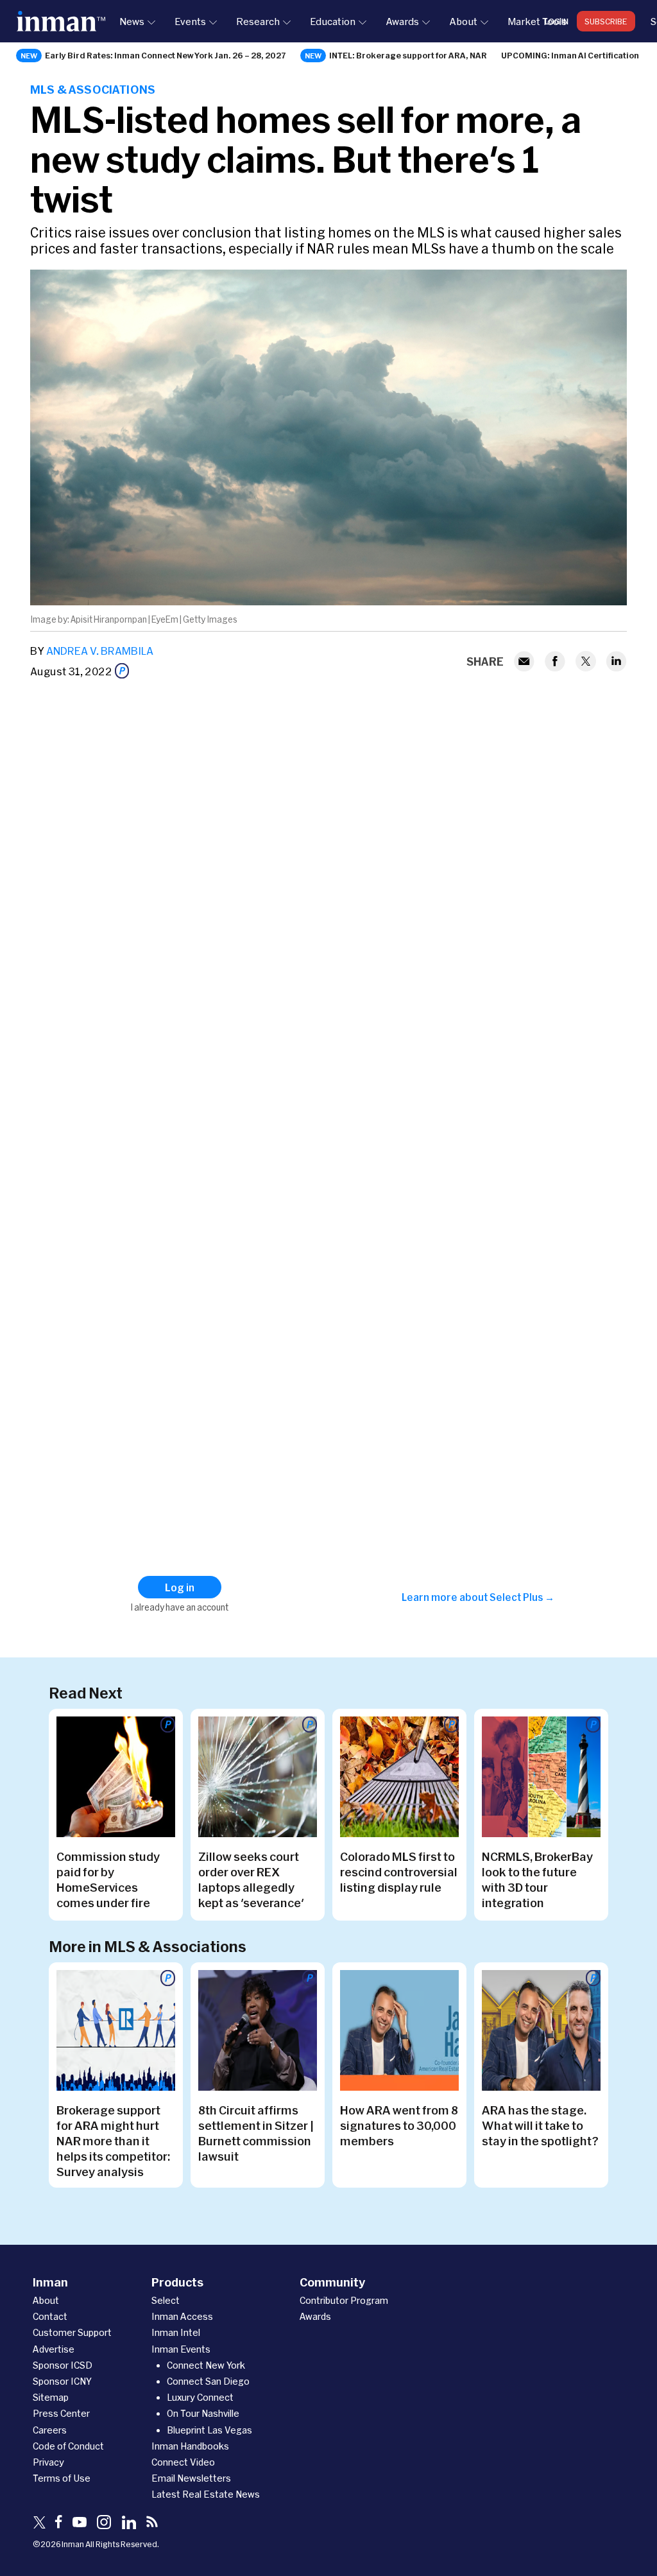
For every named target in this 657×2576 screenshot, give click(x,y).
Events (190, 21)
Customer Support (72, 2332)
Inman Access (182, 2316)
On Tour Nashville (203, 2413)
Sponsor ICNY (62, 2381)
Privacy (48, 2462)
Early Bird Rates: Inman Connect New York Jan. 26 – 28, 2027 (166, 55)
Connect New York (206, 2365)
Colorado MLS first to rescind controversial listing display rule (399, 1872)
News (132, 21)
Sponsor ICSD (63, 2365)
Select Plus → (522, 1597)
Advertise (54, 2349)
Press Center (61, 2413)
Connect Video (183, 2462)
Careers (50, 2430)
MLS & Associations (93, 89)
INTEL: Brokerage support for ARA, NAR (408, 55)
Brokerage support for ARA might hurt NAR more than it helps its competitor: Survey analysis (113, 2141)
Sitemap (51, 2397)
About (463, 21)
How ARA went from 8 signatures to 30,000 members (399, 2125)
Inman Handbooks (190, 2446)
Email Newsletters (191, 2478)
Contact (50, 2316)
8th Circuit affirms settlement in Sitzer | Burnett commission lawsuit (256, 2133)
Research (258, 21)
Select (166, 2300)
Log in (557, 21)
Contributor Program (344, 2300)
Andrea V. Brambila (100, 651)
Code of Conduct (68, 2446)
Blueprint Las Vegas (209, 2430)
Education (333, 21)
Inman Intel (176, 2332)
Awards (402, 21)
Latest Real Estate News (206, 2494)
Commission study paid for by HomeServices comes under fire (108, 1880)
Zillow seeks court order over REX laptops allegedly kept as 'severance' (251, 1880)
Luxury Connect (200, 2397)
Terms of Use (62, 2478)
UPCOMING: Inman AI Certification (570, 55)
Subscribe (606, 21)
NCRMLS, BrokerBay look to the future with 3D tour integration (537, 1880)
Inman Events (181, 2349)
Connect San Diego (208, 2381)
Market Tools (537, 21)
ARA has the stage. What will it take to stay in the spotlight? (540, 2125)
